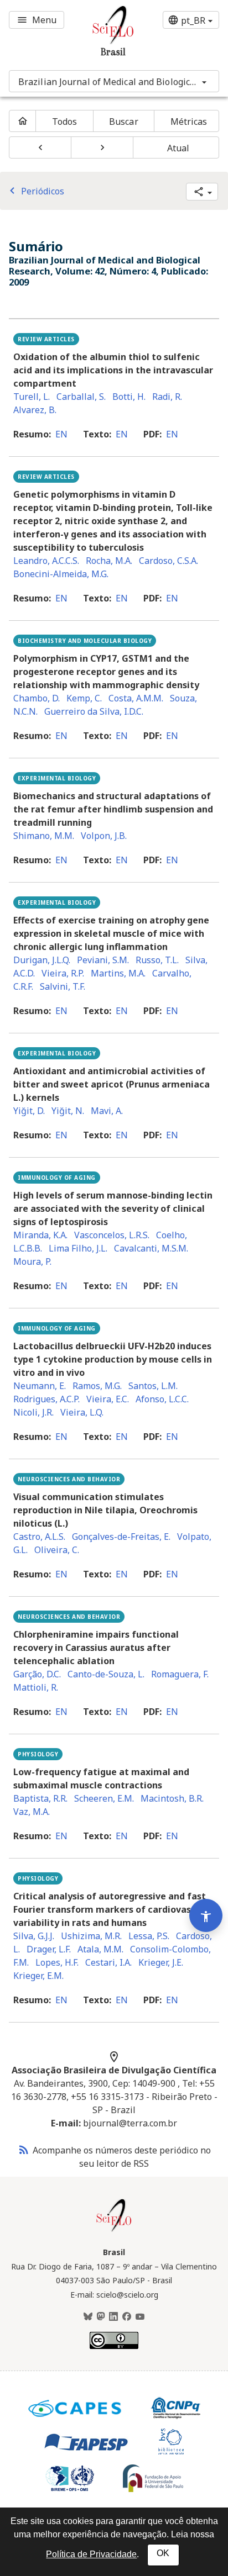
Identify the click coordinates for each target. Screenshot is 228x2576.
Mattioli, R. (36, 1687)
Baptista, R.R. (40, 1798)
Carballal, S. (81, 397)
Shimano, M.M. (44, 836)
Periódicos (35, 191)
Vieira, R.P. (63, 973)
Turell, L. (32, 397)
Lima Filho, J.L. (78, 1248)
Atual (178, 148)
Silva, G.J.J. (34, 1936)
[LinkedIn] (113, 2317)
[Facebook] (127, 2317)
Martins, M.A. (118, 973)
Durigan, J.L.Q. (42, 960)
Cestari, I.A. (108, 1962)
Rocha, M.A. (109, 561)
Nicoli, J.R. (33, 1412)
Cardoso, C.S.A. (169, 561)
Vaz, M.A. (32, 1812)
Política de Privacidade (91, 2554)
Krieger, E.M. (38, 1976)
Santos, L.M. (153, 1386)
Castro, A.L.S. (39, 1537)
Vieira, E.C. (108, 1399)
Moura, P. (32, 1261)
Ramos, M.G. (97, 1386)
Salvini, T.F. (63, 986)
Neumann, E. (40, 1386)
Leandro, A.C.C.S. (46, 561)
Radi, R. (167, 397)
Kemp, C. (84, 698)
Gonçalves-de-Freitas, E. (121, 1537)
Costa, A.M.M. (136, 698)
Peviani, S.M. (103, 960)
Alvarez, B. (35, 410)
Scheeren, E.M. (104, 1798)
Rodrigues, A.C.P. (46, 1399)
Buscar (124, 122)
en (61, 434)
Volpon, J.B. (104, 836)
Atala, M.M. (100, 1949)
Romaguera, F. (180, 1674)
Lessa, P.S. (149, 1936)
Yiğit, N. (68, 1111)
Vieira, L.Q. (82, 1412)
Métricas (189, 122)
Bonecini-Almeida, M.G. (61, 574)
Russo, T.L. (157, 960)
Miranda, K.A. (40, 1235)
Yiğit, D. (29, 1111)
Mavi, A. (107, 1111)
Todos (65, 122)
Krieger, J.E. (161, 1962)
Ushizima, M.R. (91, 1936)
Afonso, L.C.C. (162, 1399)
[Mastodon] (101, 2317)
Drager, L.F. (49, 1949)
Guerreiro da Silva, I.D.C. (94, 711)
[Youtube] (140, 2317)
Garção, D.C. (37, 1674)
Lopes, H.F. (57, 1962)
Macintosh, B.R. (172, 1798)
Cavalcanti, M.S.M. (151, 1248)
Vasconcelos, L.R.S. (112, 1235)
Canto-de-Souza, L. (106, 1674)
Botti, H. (129, 397)
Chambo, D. (37, 698)
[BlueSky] (88, 2317)
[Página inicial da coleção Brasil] (114, 2230)
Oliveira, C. (57, 1550)
